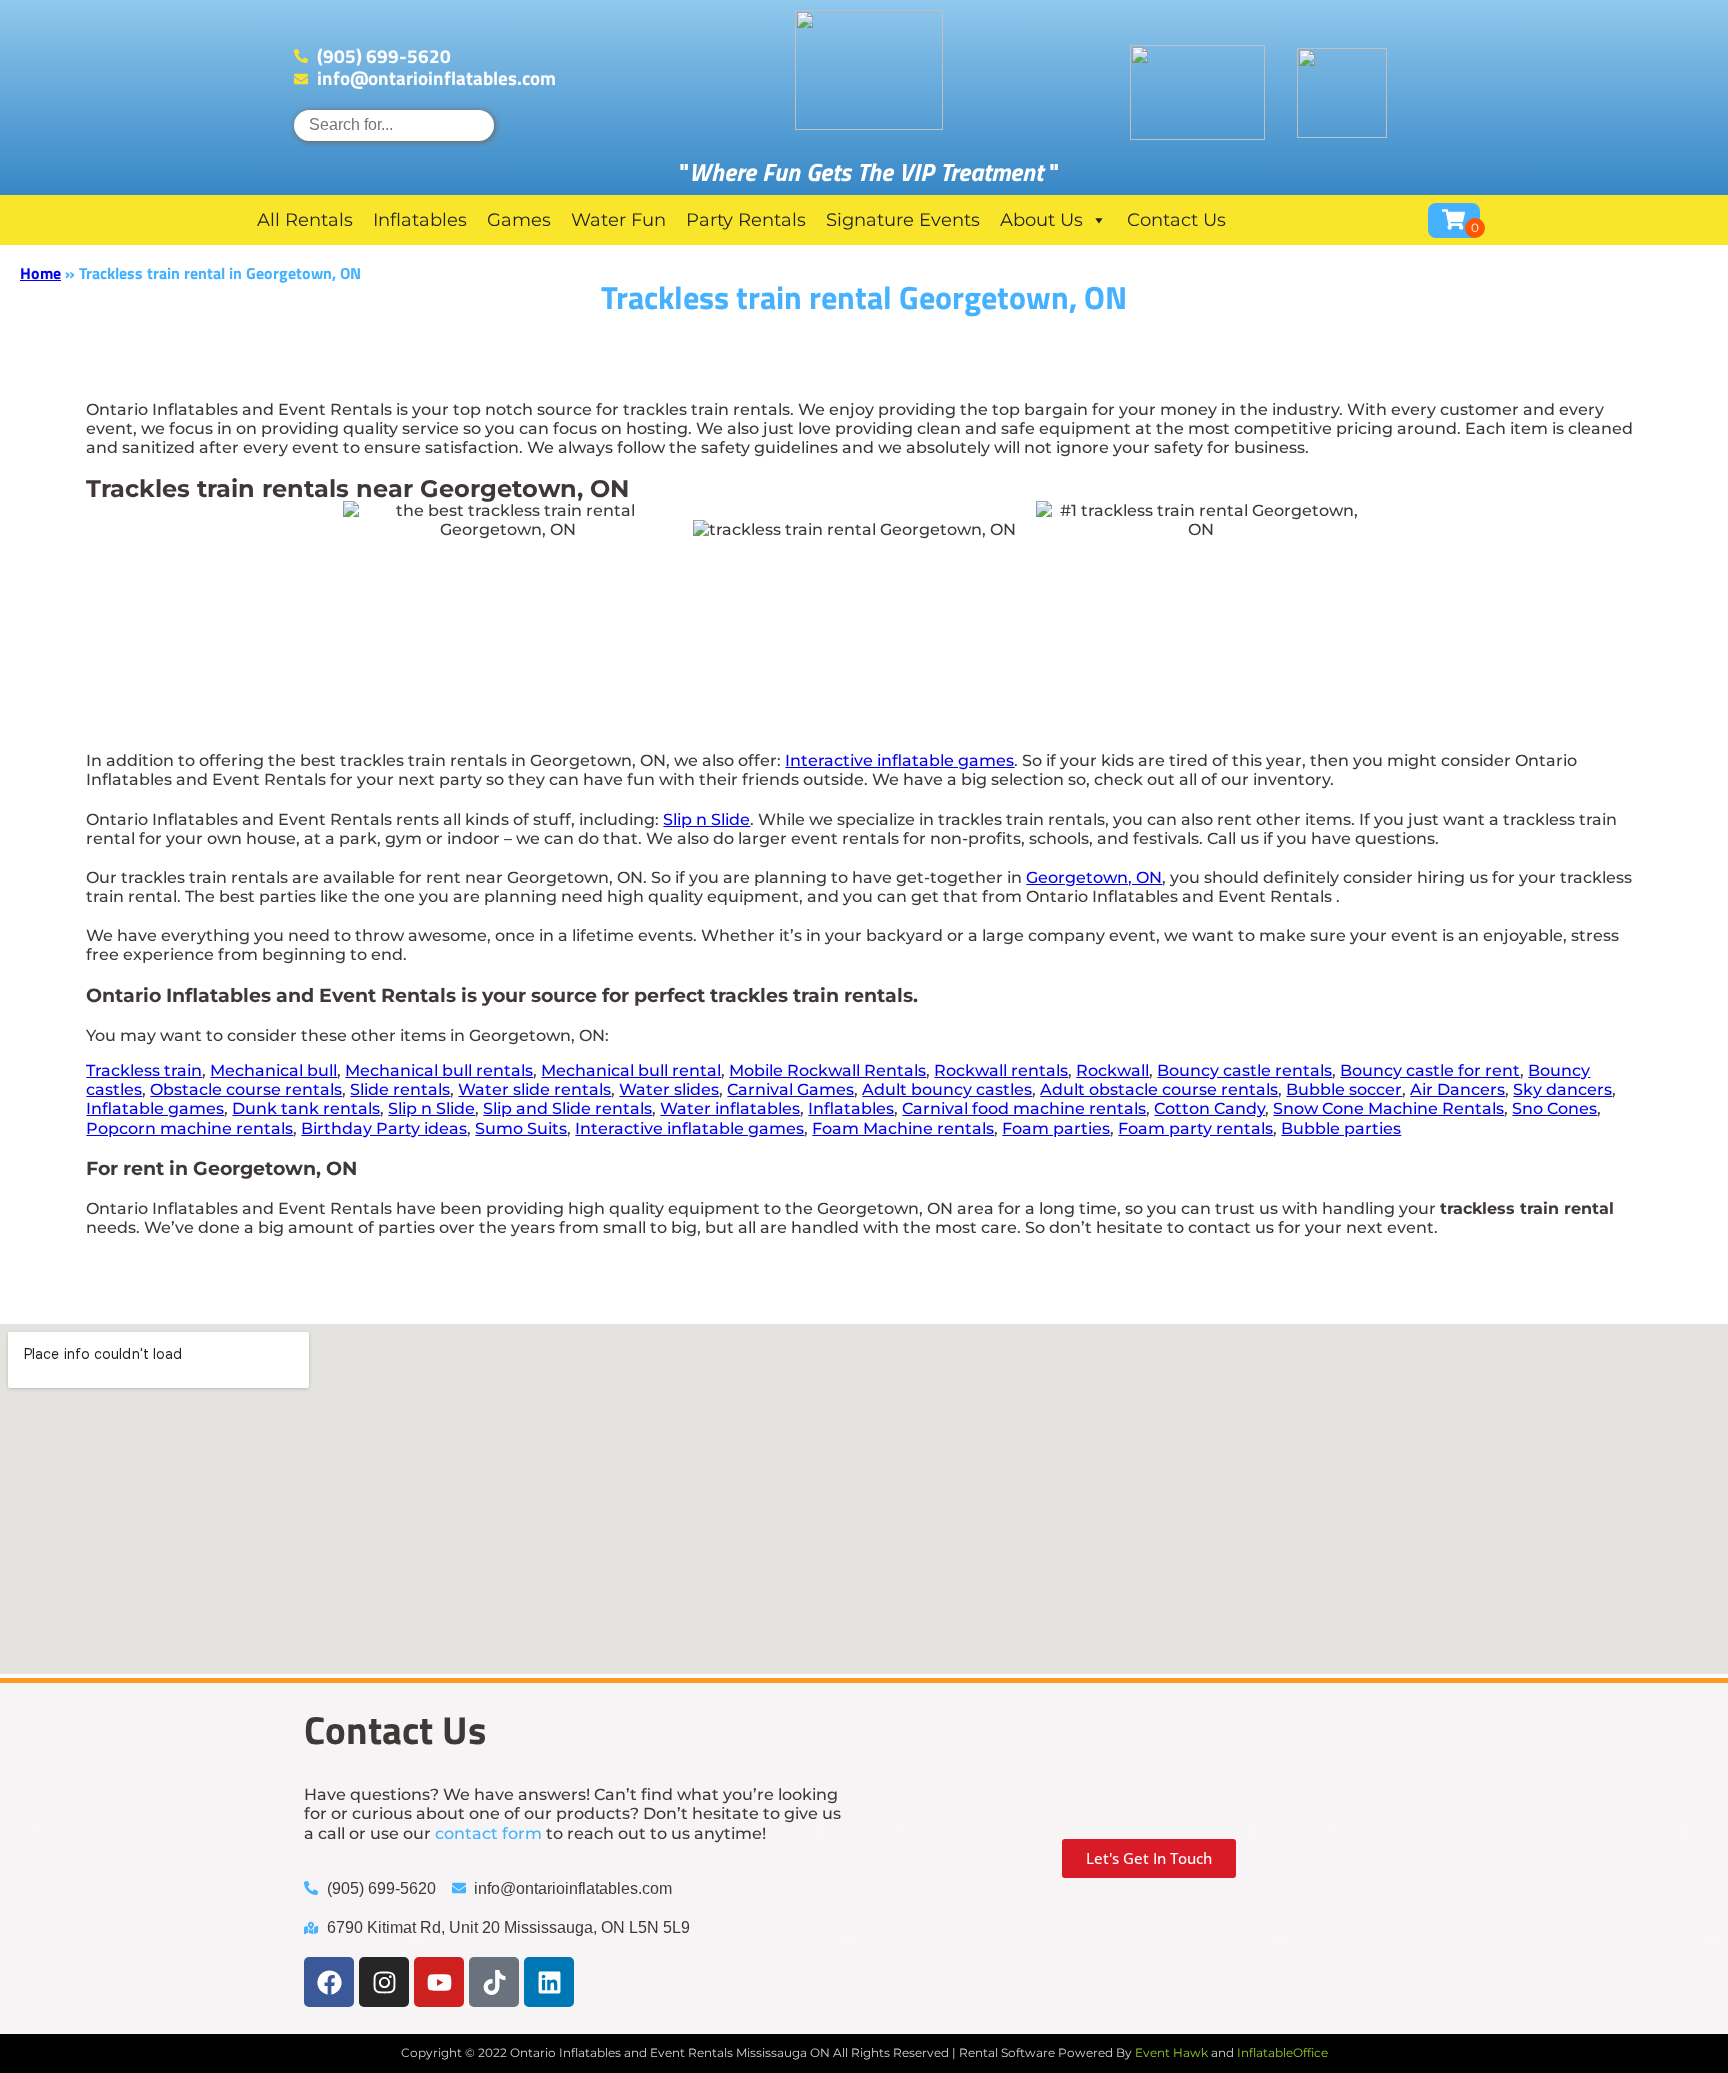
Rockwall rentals (1001, 1070)
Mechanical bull (273, 1070)
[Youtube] (439, 1982)
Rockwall (1112, 1070)
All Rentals (305, 220)
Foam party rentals (1195, 1128)
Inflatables (420, 220)
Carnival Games (790, 1089)
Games (519, 220)
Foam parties (1056, 1128)
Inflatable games (155, 1108)
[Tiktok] (494, 1982)
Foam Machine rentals (903, 1128)
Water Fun (618, 220)
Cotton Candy (1209, 1108)
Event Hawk (1171, 2052)
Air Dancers (1457, 1089)
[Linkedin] (549, 1982)
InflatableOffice (1282, 2052)
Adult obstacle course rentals (1159, 1089)
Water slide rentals (534, 1089)
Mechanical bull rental (631, 1070)
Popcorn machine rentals (189, 1128)
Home (40, 273)
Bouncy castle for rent (1430, 1070)
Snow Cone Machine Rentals (1388, 1108)
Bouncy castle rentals (1244, 1070)
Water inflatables (730, 1108)
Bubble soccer (1344, 1089)
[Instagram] (384, 1982)
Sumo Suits (521, 1128)
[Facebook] (329, 1982)
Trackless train (144, 1070)
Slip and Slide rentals (567, 1108)
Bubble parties (1341, 1128)
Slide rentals (400, 1089)
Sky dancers (1562, 1089)
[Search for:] (394, 124)
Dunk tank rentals (306, 1108)
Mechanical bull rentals (439, 1070)
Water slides (669, 1089)
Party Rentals (746, 220)
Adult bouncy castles (947, 1089)
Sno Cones (1554, 1108)
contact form (488, 1833)
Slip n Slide (706, 819)
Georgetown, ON (1094, 877)
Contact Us (1176, 220)
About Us (1041, 220)
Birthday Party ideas (384, 1128)
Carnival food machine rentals (1024, 1108)
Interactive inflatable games (899, 760)
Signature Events (903, 220)
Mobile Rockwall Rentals (827, 1070)
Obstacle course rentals (246, 1089)
